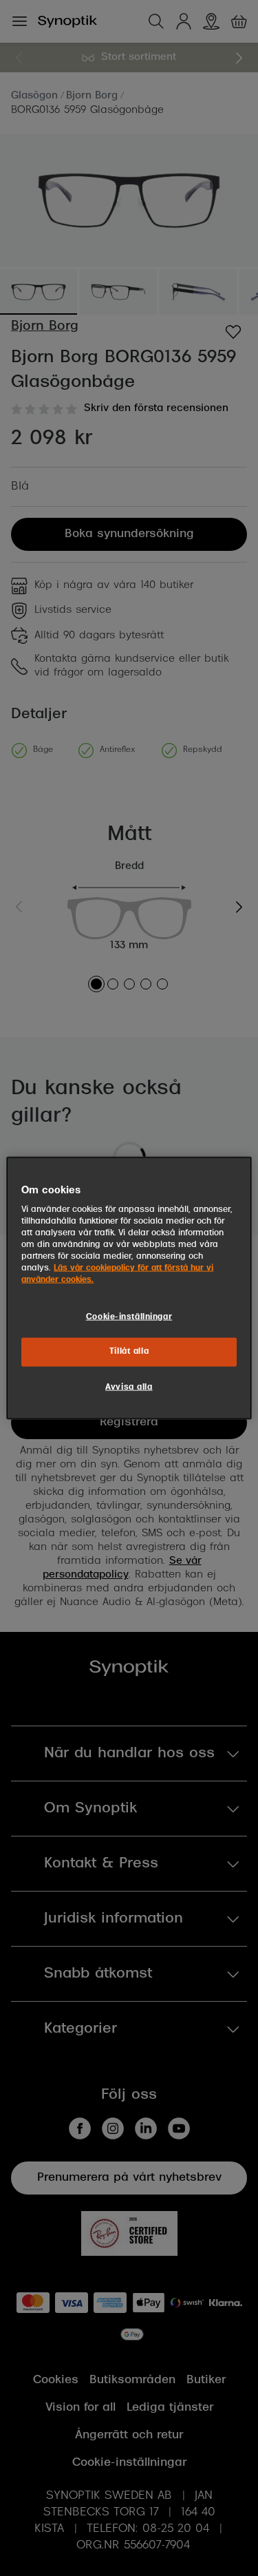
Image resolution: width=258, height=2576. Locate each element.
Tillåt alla (129, 1352)
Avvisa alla (129, 1388)
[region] (129, 1288)
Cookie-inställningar (129, 1317)
